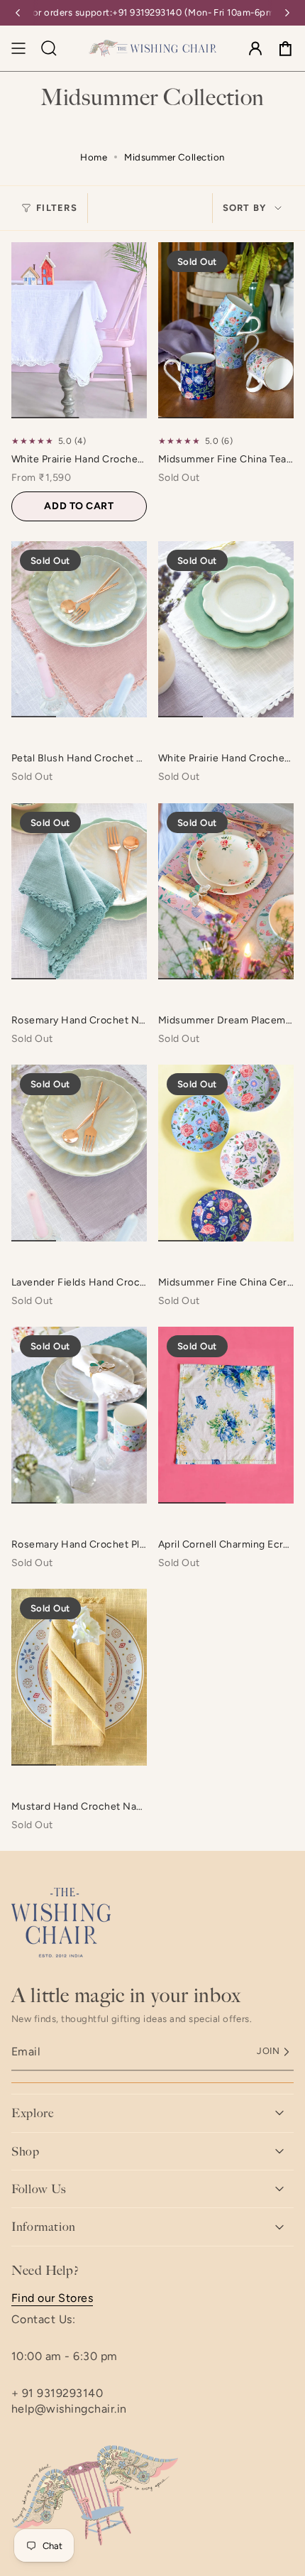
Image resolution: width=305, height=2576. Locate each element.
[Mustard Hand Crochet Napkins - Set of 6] (79, 1677)
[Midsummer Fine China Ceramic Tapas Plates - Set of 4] (226, 1153)
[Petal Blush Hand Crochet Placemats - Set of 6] (79, 629)
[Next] (287, 13)
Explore (32, 2113)
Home (94, 157)
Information (44, 2227)
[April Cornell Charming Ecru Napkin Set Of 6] (226, 1415)
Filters (57, 208)
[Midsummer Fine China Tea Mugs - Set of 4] (226, 330)
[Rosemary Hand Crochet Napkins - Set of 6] (79, 891)
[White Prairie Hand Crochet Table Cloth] (79, 330)
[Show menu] (18, 48)
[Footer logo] (61, 1923)
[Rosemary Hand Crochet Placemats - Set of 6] (79, 1415)
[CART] (285, 48)
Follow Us (39, 2189)
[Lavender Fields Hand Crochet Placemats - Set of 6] (79, 1153)
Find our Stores (52, 2298)
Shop (26, 2151)
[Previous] (18, 13)
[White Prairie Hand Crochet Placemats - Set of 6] (226, 629)
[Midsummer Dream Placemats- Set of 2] (226, 891)
